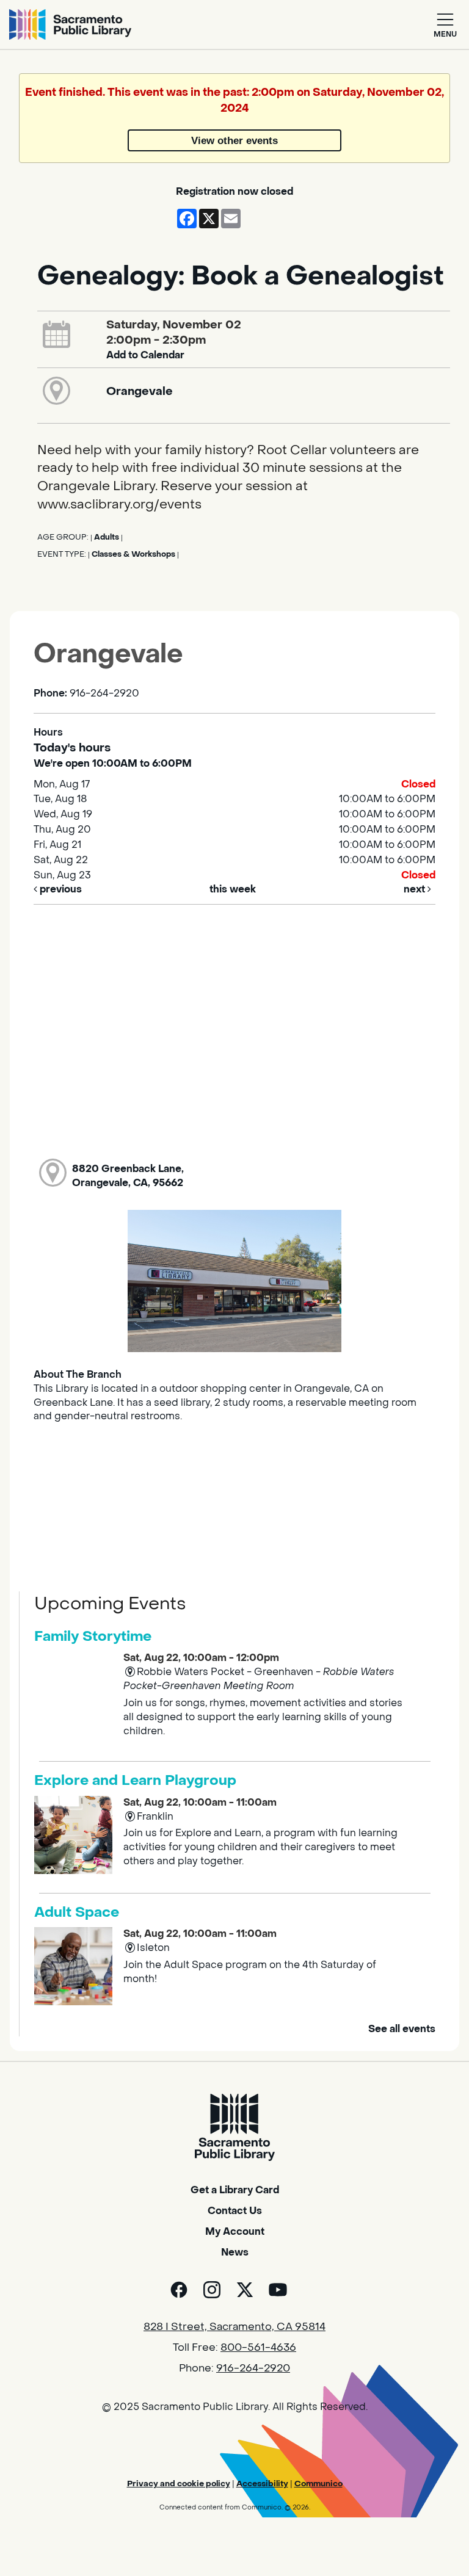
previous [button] (60, 889)
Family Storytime (93, 1637)
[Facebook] (179, 2290)
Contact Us (235, 2211)
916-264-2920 (253, 2368)
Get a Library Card (235, 2190)
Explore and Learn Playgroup (135, 1781)
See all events (402, 2029)
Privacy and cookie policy (179, 2484)
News (235, 2252)
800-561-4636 (258, 2348)
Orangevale (140, 391)
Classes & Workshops (133, 554)
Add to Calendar (145, 355)
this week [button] (233, 889)
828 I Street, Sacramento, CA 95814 (234, 2327)
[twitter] (245, 2290)
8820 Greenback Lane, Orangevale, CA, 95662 (128, 1176)
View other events (234, 140)
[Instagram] (212, 2290)
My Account (235, 2231)
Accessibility (262, 2484)
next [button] (416, 889)
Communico (318, 2484)
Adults (107, 537)
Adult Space (77, 1912)
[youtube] (278, 2290)
